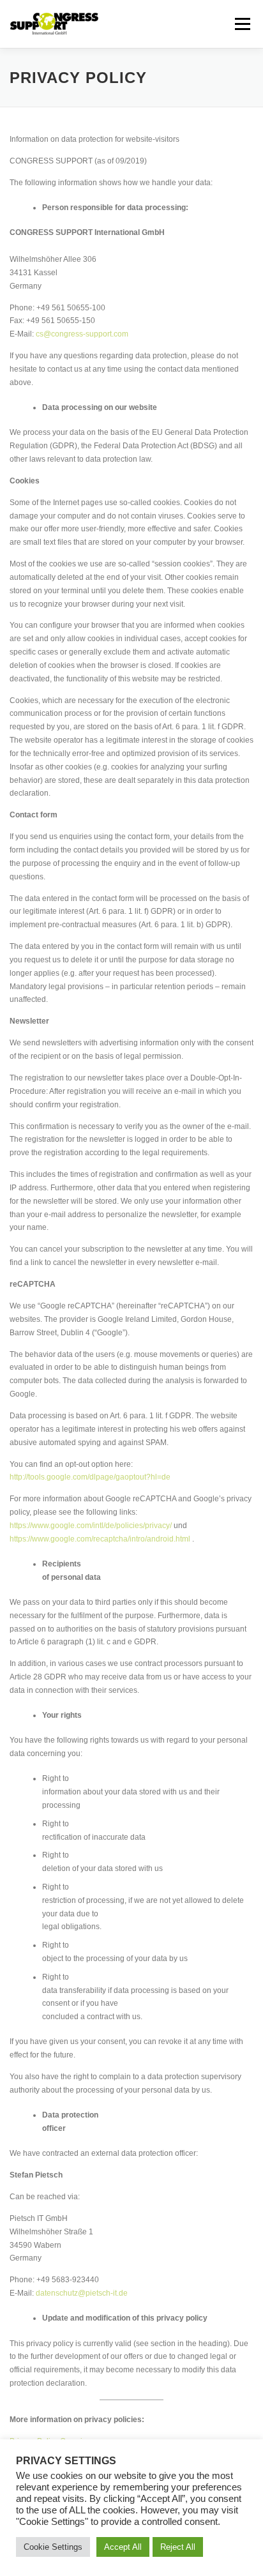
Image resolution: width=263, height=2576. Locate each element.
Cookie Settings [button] (53, 2547)
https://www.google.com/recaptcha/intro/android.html (100, 1539)
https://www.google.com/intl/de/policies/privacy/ (91, 1526)
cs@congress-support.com (82, 334)
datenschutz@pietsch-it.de (82, 2293)
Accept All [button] (123, 2547)
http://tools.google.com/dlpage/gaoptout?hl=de (90, 1477)
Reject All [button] (178, 2547)
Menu (241, 24)
